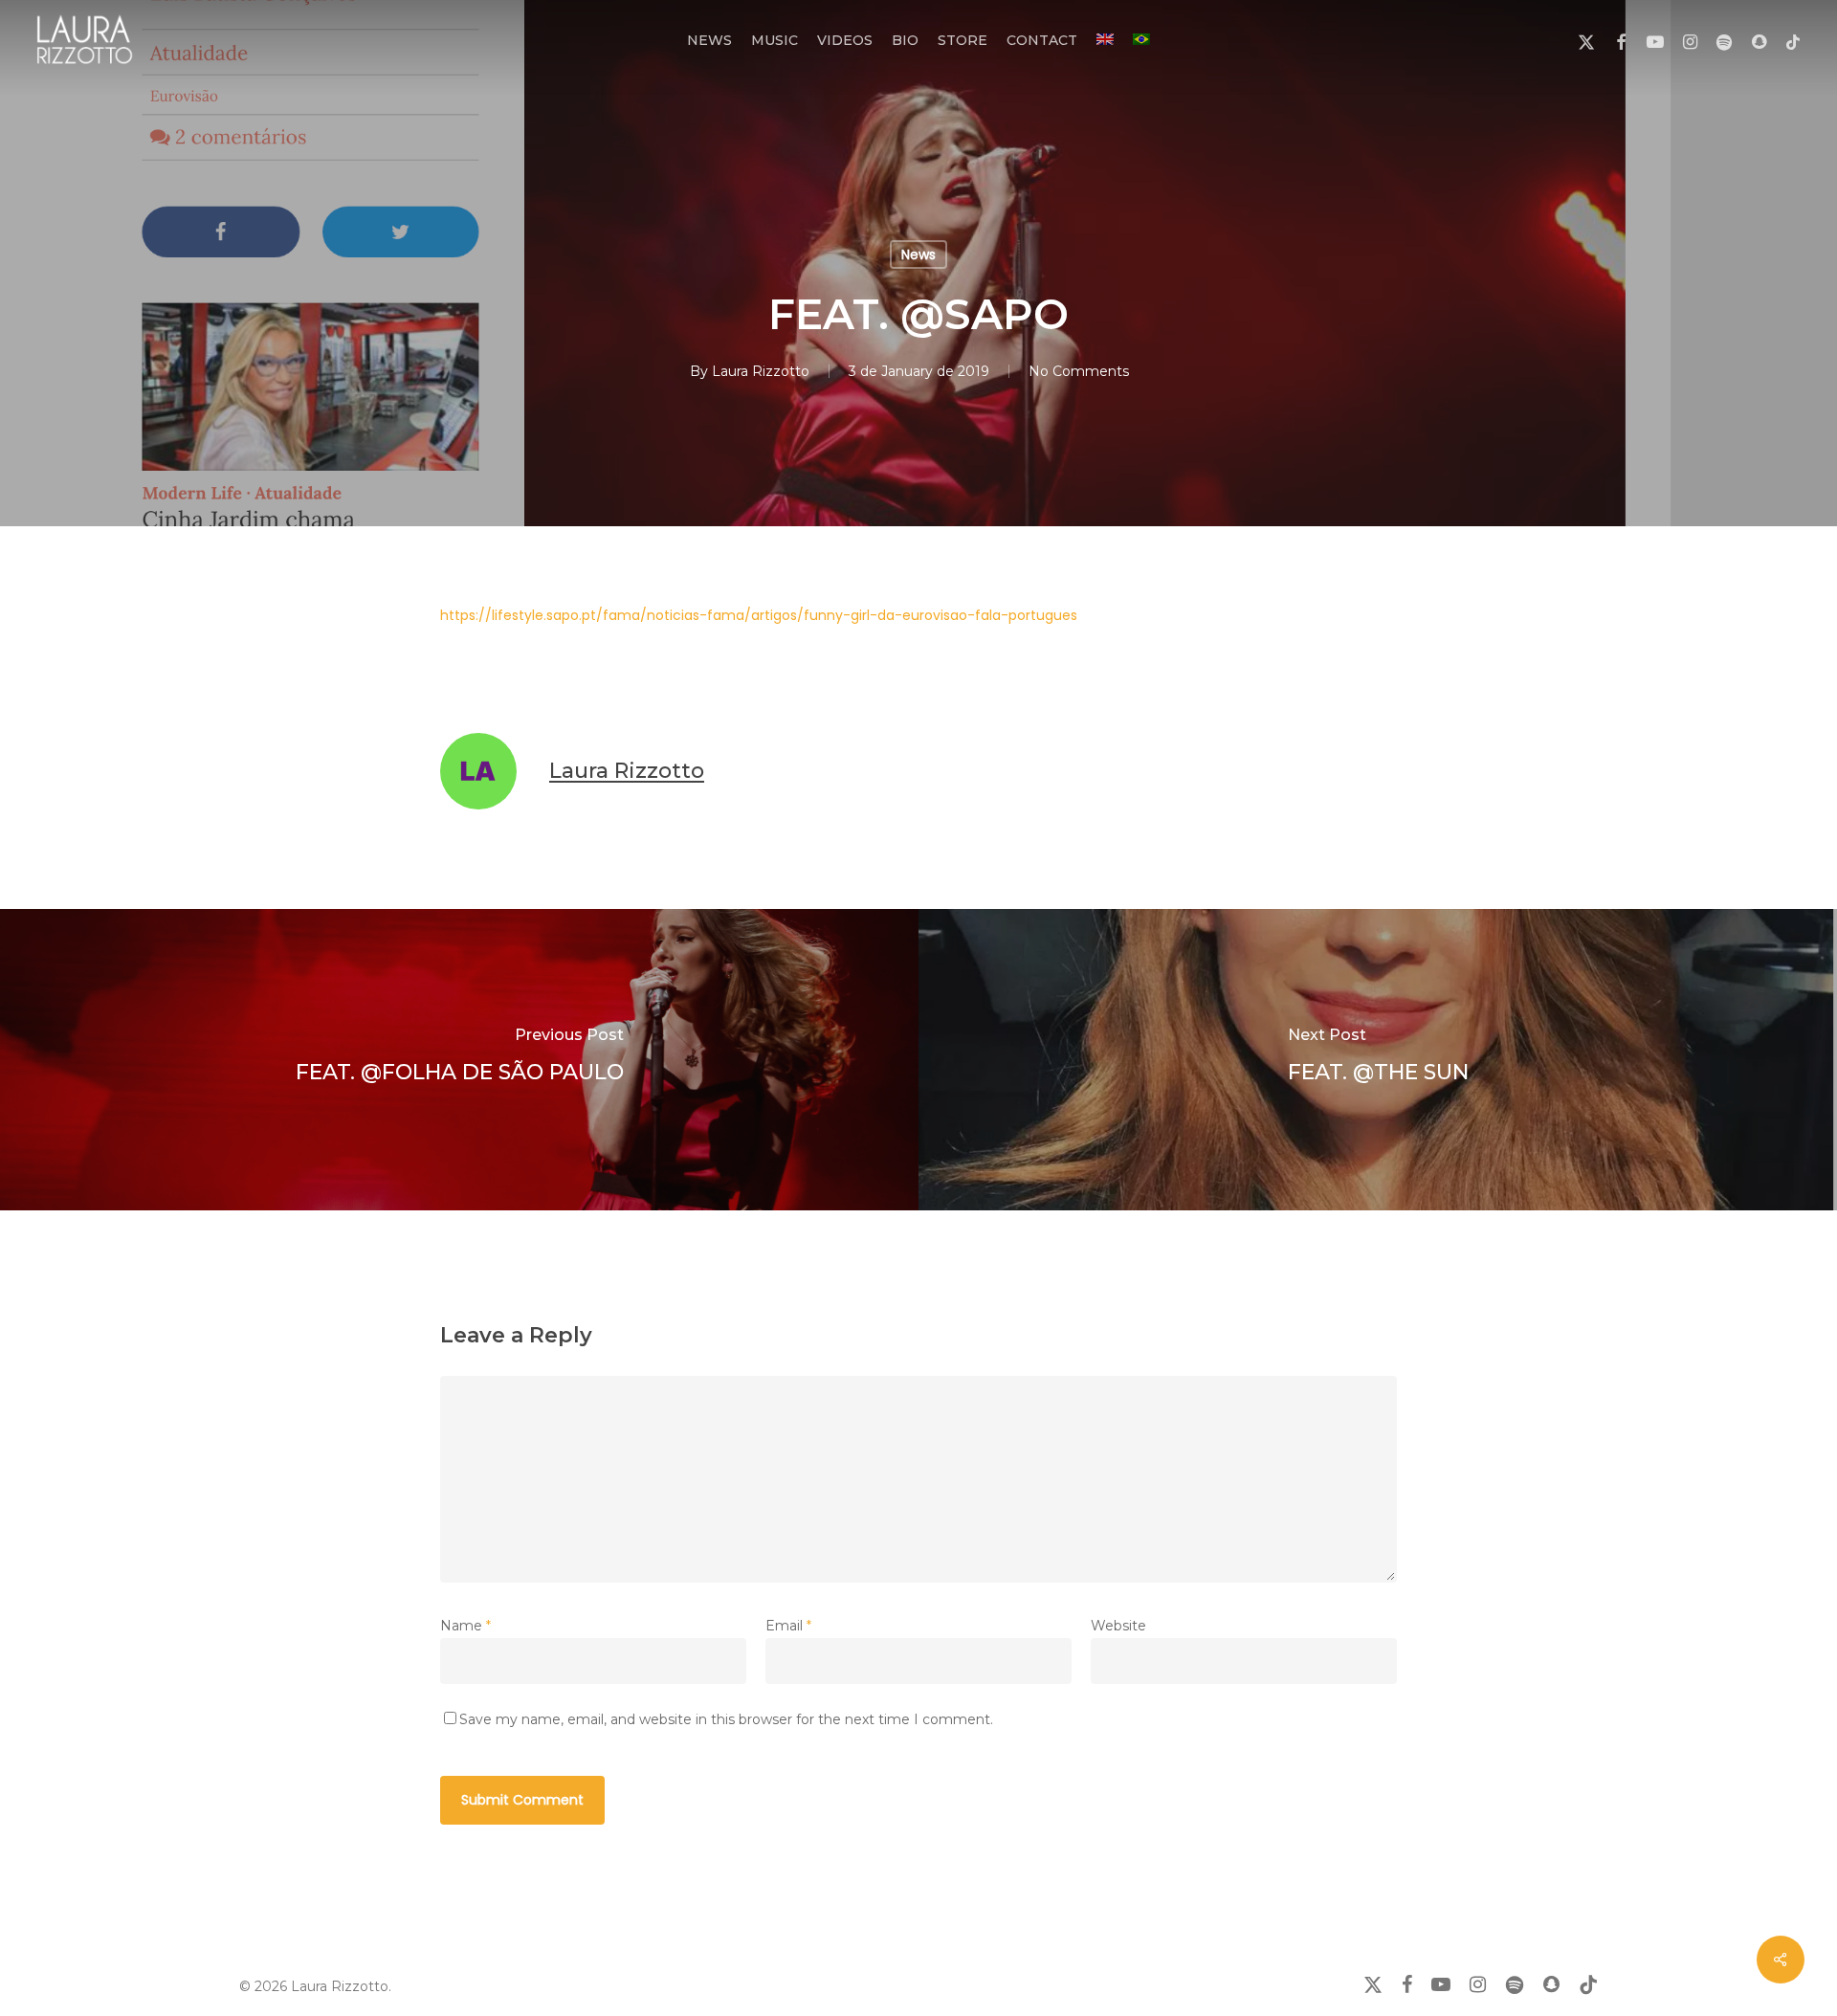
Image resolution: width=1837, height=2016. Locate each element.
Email (788, 1626)
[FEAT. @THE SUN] (1378, 1060)
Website (1118, 1626)
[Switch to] (1105, 40)
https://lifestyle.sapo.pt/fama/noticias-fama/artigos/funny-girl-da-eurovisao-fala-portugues (759, 615)
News (918, 255)
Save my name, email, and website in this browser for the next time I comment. (726, 1719)
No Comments (1079, 371)
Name (465, 1626)
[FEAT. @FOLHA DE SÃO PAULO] (459, 1060)
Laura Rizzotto (761, 371)
